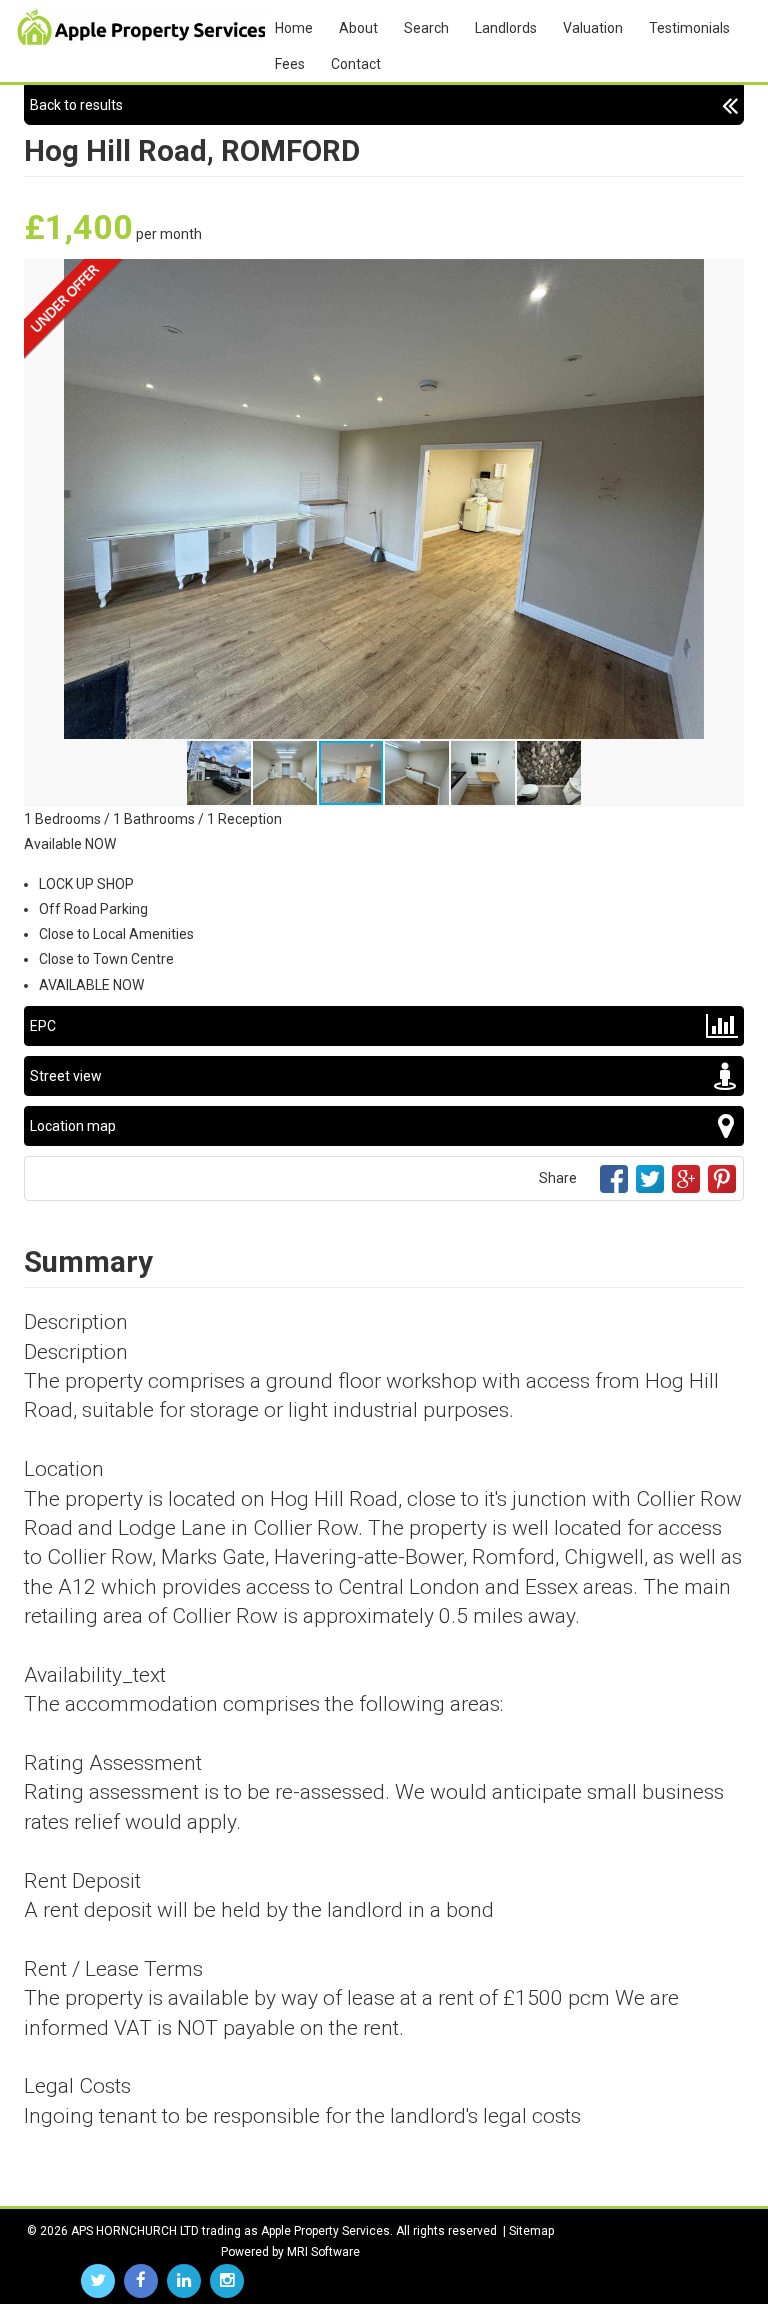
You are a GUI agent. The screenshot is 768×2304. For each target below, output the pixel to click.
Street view (66, 1076)
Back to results (76, 105)
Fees (290, 64)
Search (426, 28)
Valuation (593, 28)
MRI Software (323, 2252)
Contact (356, 64)
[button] (726, 277)
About (358, 28)
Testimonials (689, 28)
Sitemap (531, 2231)
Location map (73, 1126)
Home (294, 28)
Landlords (506, 28)
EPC (43, 1026)
